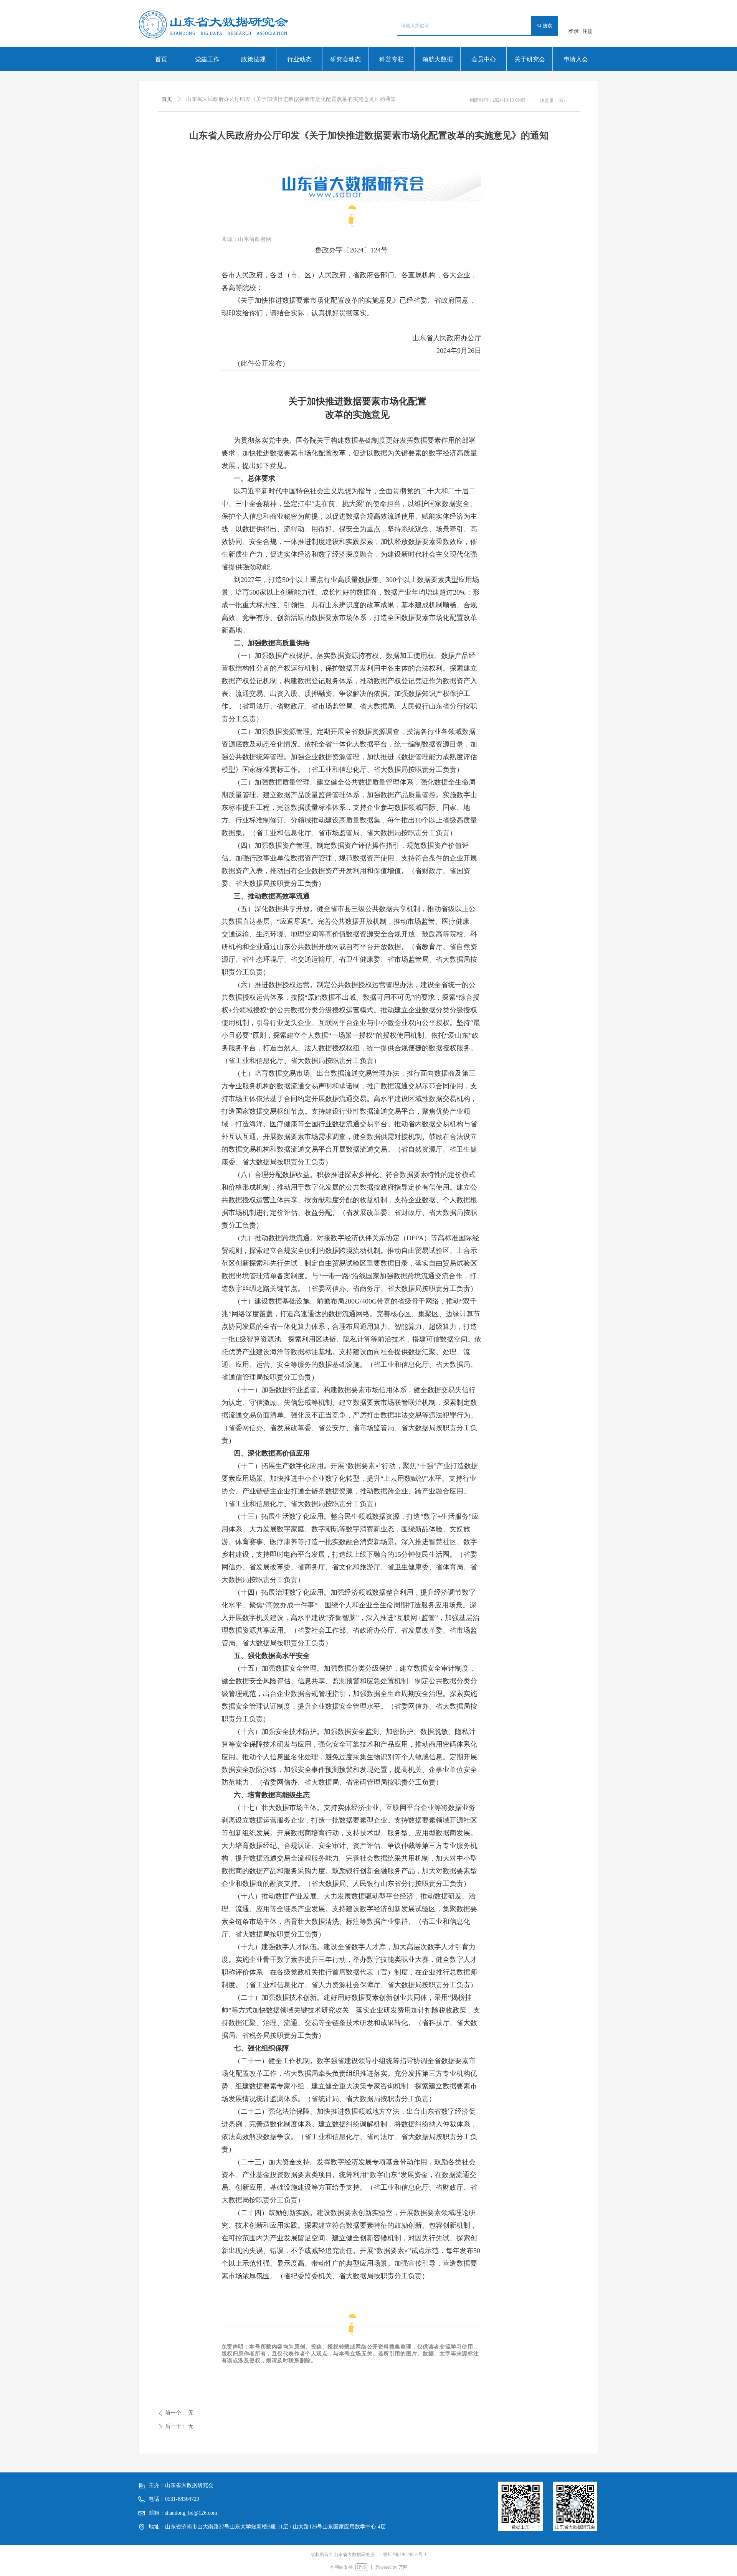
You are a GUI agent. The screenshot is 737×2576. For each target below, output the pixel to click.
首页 (167, 99)
